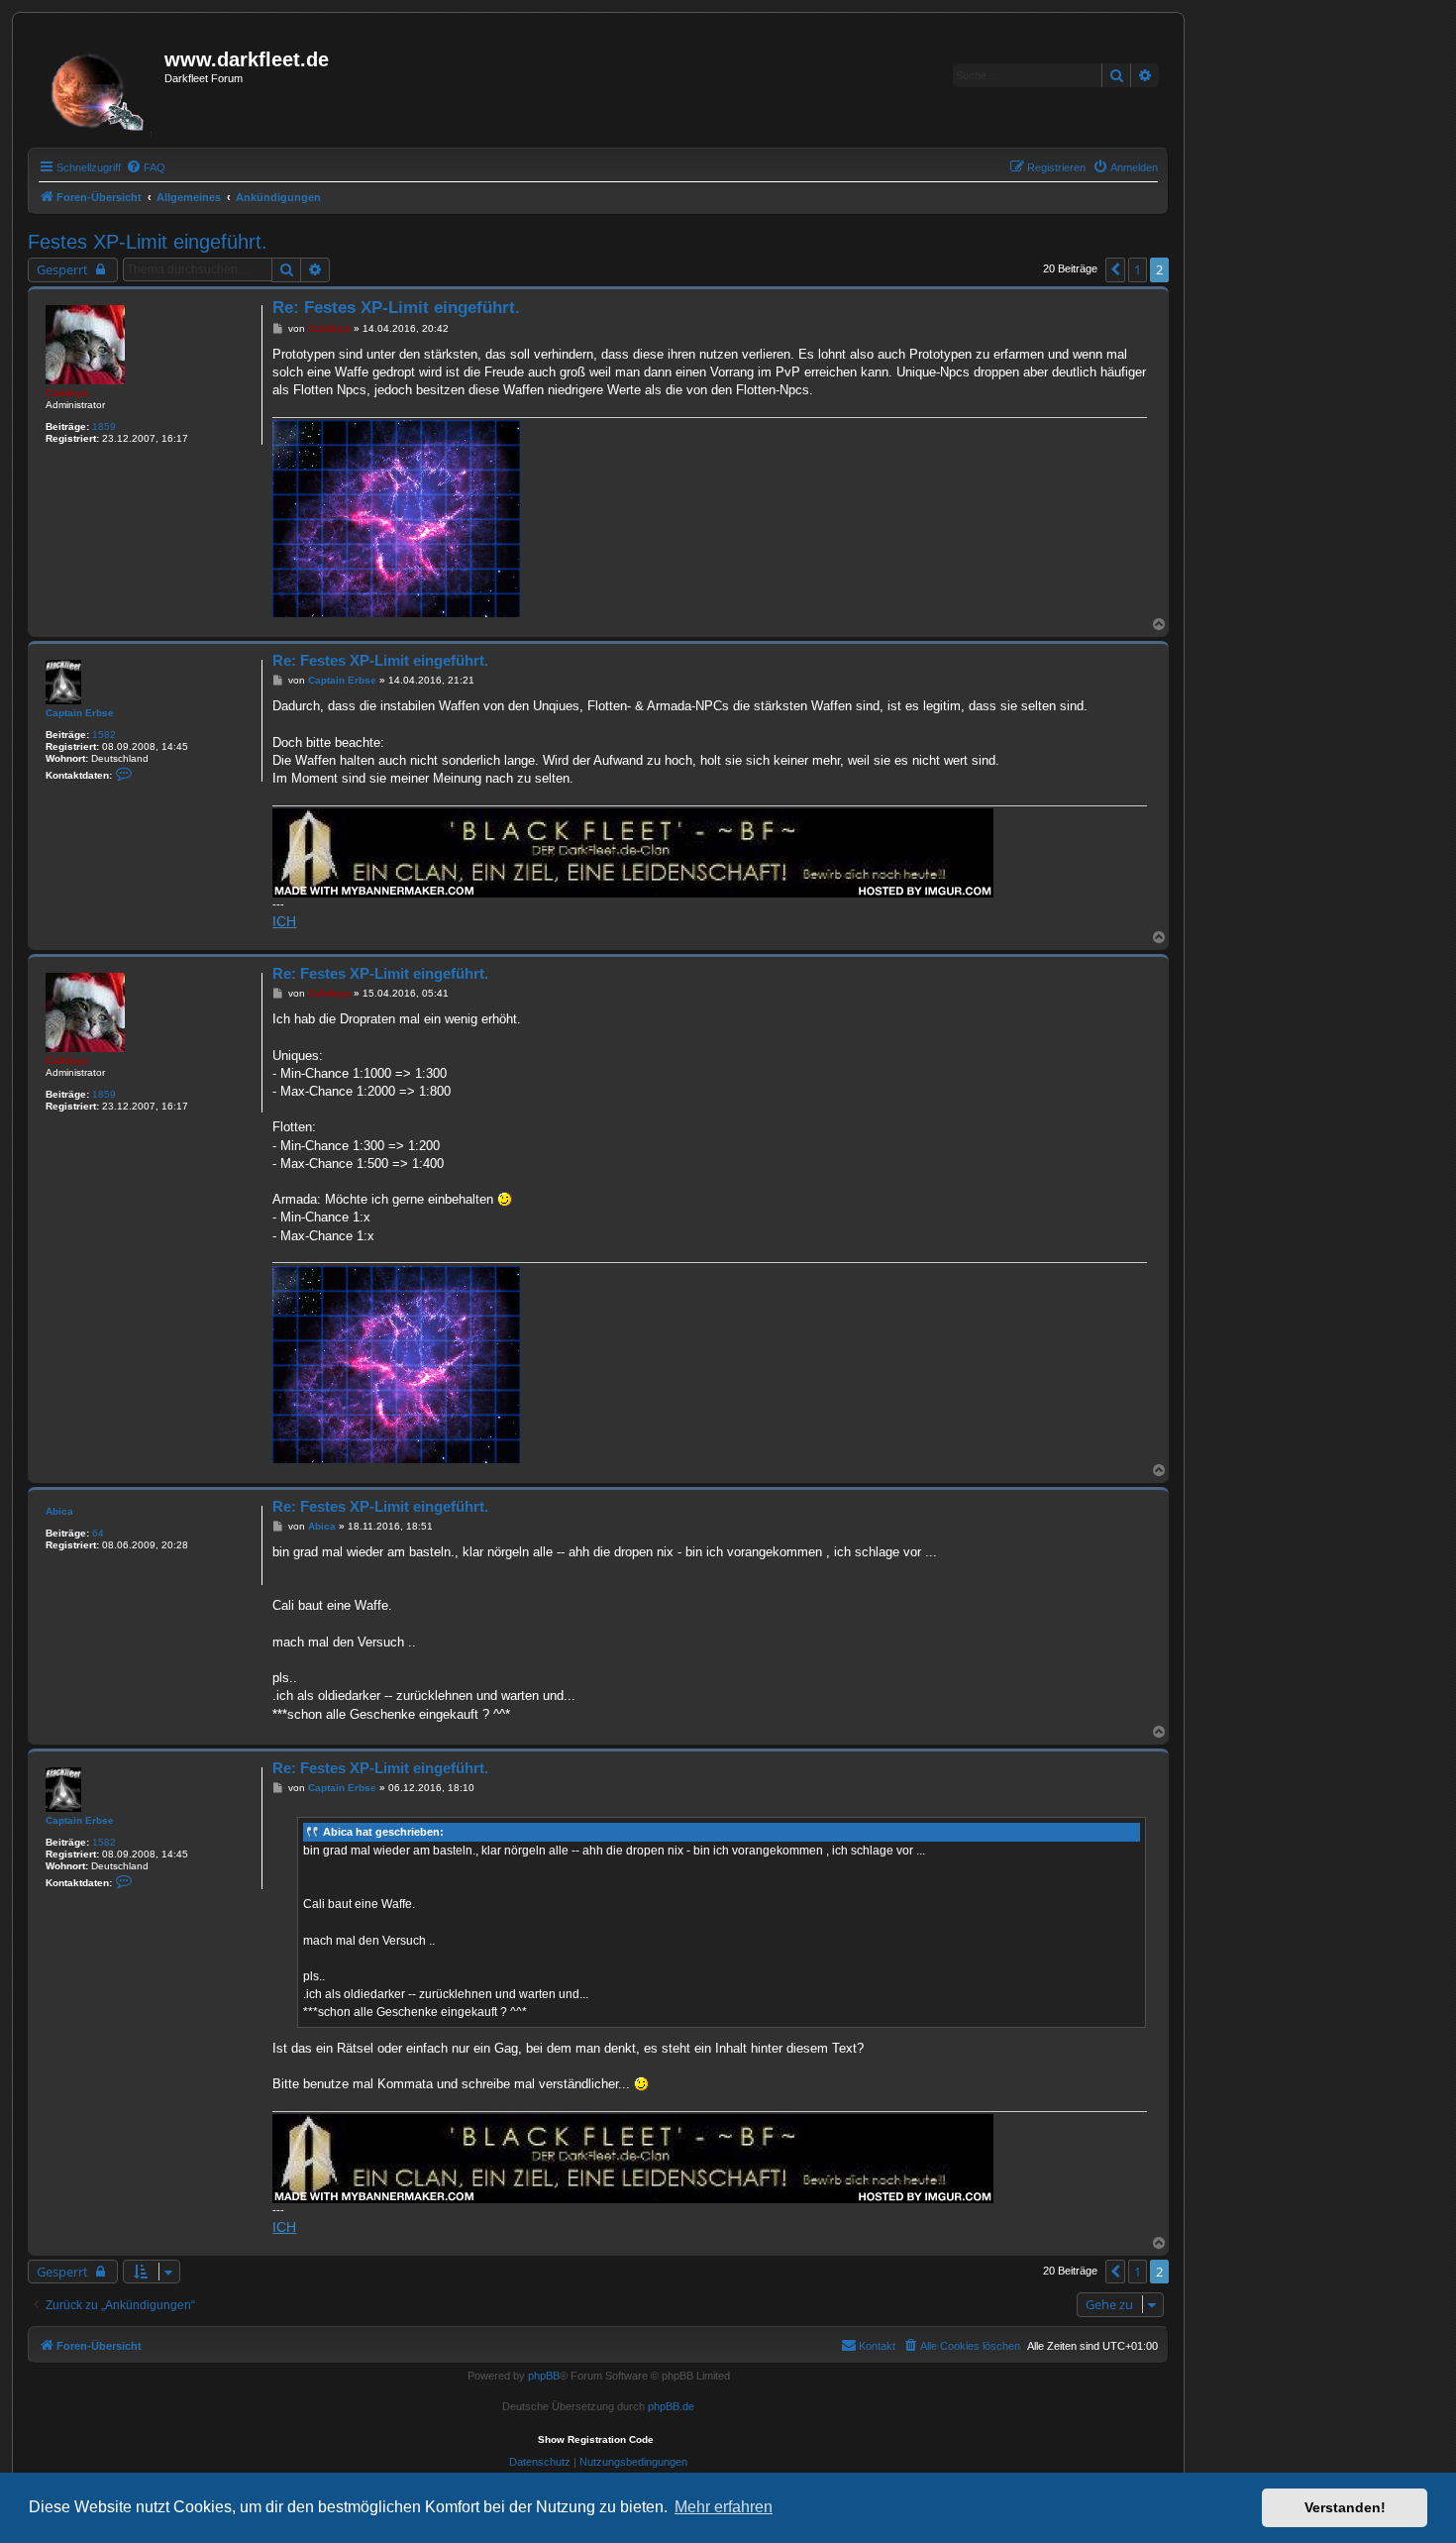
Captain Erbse (80, 713)
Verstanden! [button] (1345, 2507)
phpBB (544, 2376)
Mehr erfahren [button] (724, 2507)
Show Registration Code (596, 2439)
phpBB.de (671, 2406)
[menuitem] (146, 167)
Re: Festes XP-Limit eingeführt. (396, 308)
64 (98, 1533)
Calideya (67, 393)
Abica (59, 1511)
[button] (1115, 269)
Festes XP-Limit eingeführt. (148, 242)
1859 (104, 426)
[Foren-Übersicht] (99, 86)
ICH (284, 921)
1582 (104, 735)
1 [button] (1138, 269)
